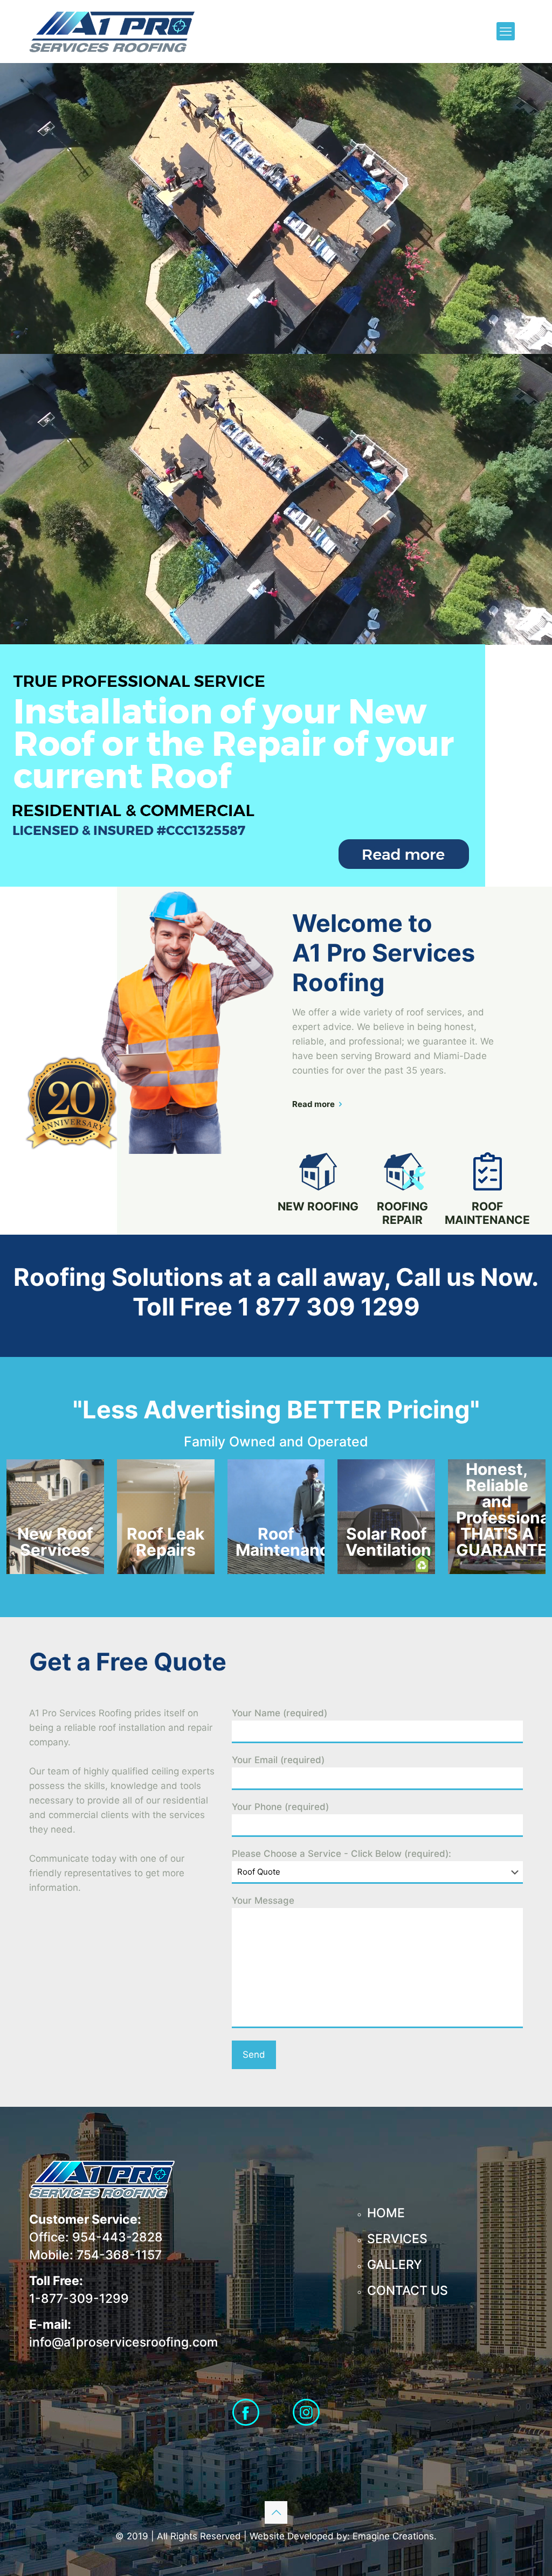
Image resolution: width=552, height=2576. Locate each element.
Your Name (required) (280, 1713)
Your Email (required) (278, 1760)
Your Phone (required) (280, 1807)
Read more (313, 1104)
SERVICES (397, 2239)
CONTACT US (408, 2290)
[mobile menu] (506, 31)
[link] (243, 765)
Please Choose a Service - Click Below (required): (341, 1854)
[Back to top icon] (276, 2512)
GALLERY (395, 2265)
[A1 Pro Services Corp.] (112, 31)
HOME (386, 2213)
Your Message (263, 1900)
